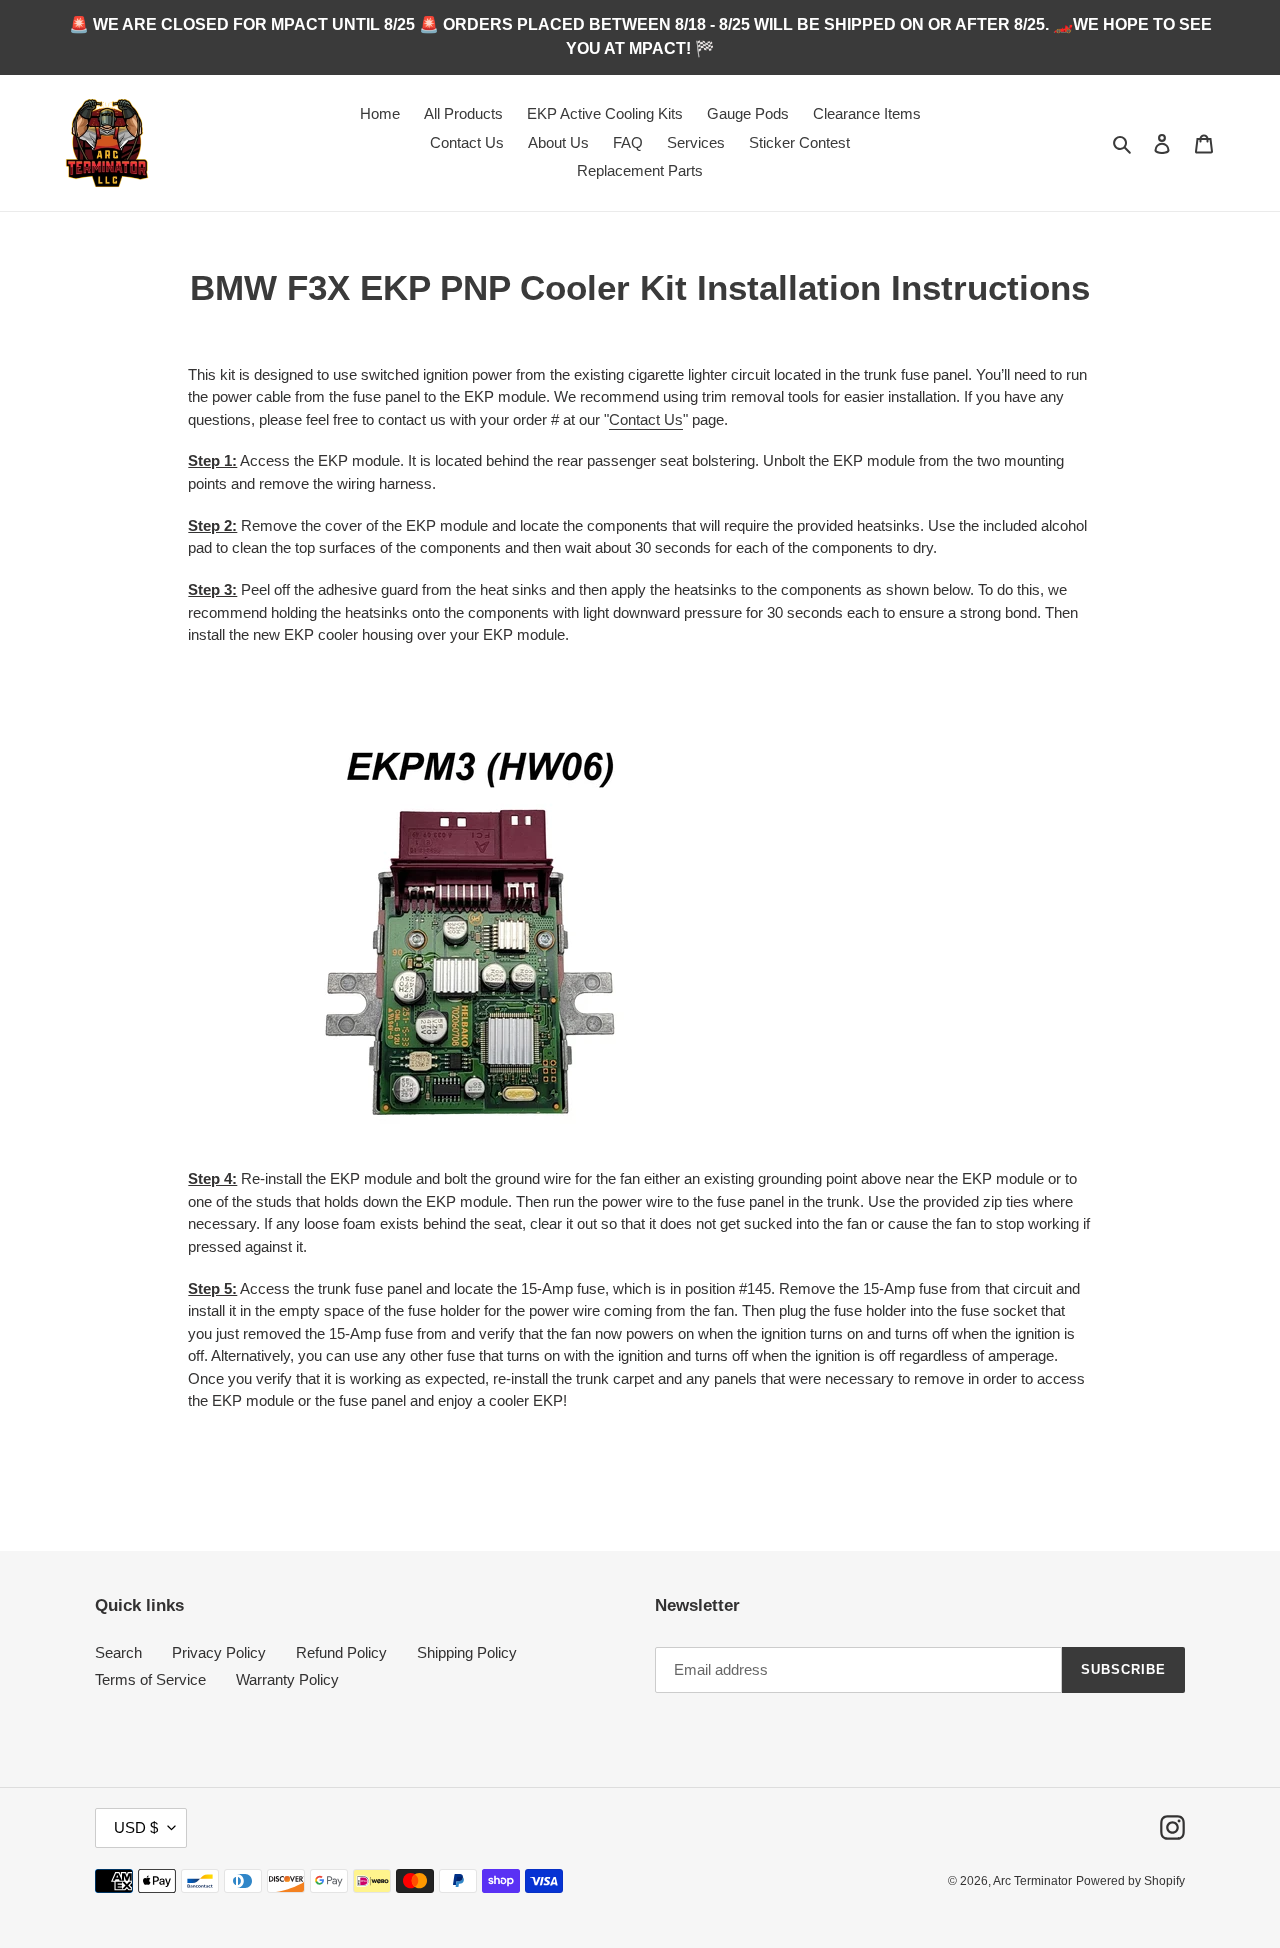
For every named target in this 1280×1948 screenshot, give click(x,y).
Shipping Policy (467, 1652)
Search (118, 1652)
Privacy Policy (219, 1652)
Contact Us (646, 419)
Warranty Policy (287, 1679)
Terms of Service (150, 1679)
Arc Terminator (1032, 1881)
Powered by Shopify (1130, 1881)
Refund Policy (341, 1652)
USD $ (136, 1827)
